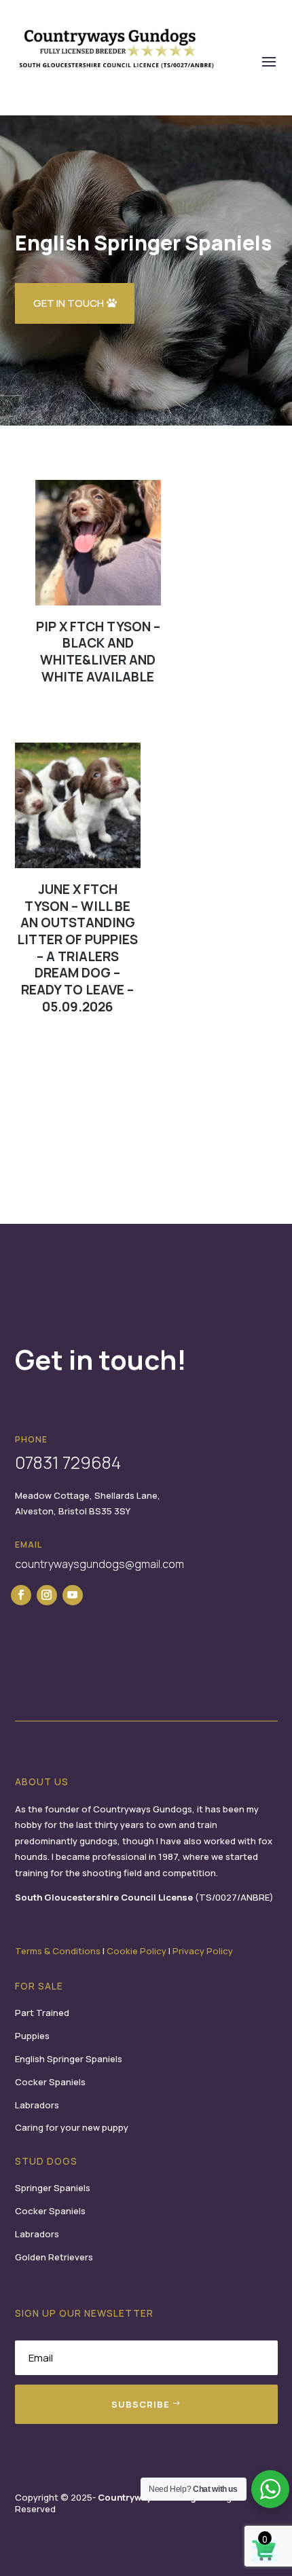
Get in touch (69, 303)
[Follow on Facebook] (21, 1595)
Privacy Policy (203, 1951)
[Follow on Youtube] (73, 1595)
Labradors (37, 2105)
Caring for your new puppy (72, 2127)
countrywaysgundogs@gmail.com (99, 1564)
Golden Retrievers (54, 2257)
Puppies (32, 2036)
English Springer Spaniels (69, 2059)
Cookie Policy (136, 1951)
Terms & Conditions (58, 1951)
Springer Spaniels (53, 2188)
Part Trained (42, 2013)
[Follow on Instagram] (47, 1595)
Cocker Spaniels (50, 2082)
